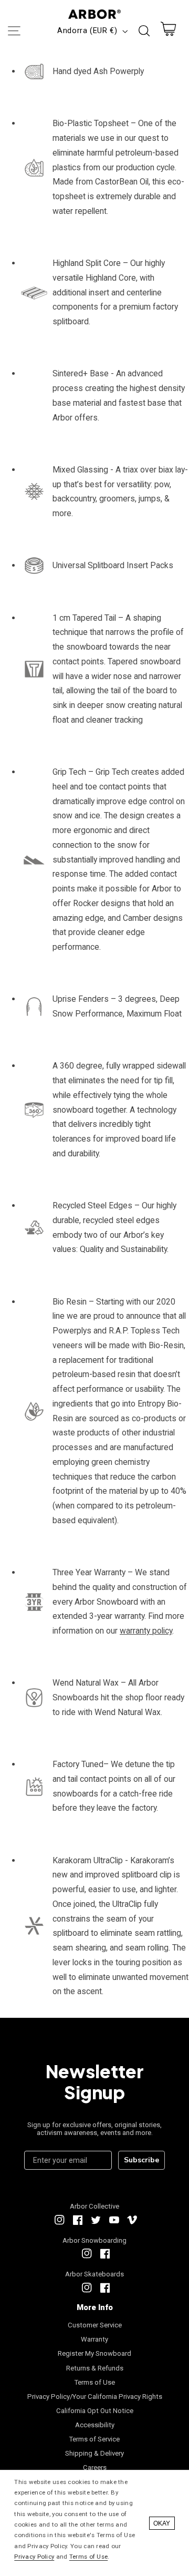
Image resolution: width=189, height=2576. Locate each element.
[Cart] (169, 31)
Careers (95, 2467)
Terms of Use (95, 2382)
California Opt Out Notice (95, 2411)
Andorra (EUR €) (87, 30)
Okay (162, 2523)
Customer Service (95, 2325)
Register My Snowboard (94, 2353)
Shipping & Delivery (94, 2453)
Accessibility (95, 2425)
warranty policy (146, 1631)
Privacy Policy (34, 2557)
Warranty (94, 2339)
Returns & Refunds (95, 2368)
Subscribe (141, 2160)
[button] (14, 31)
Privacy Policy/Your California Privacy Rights (95, 2397)
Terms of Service (94, 2439)
